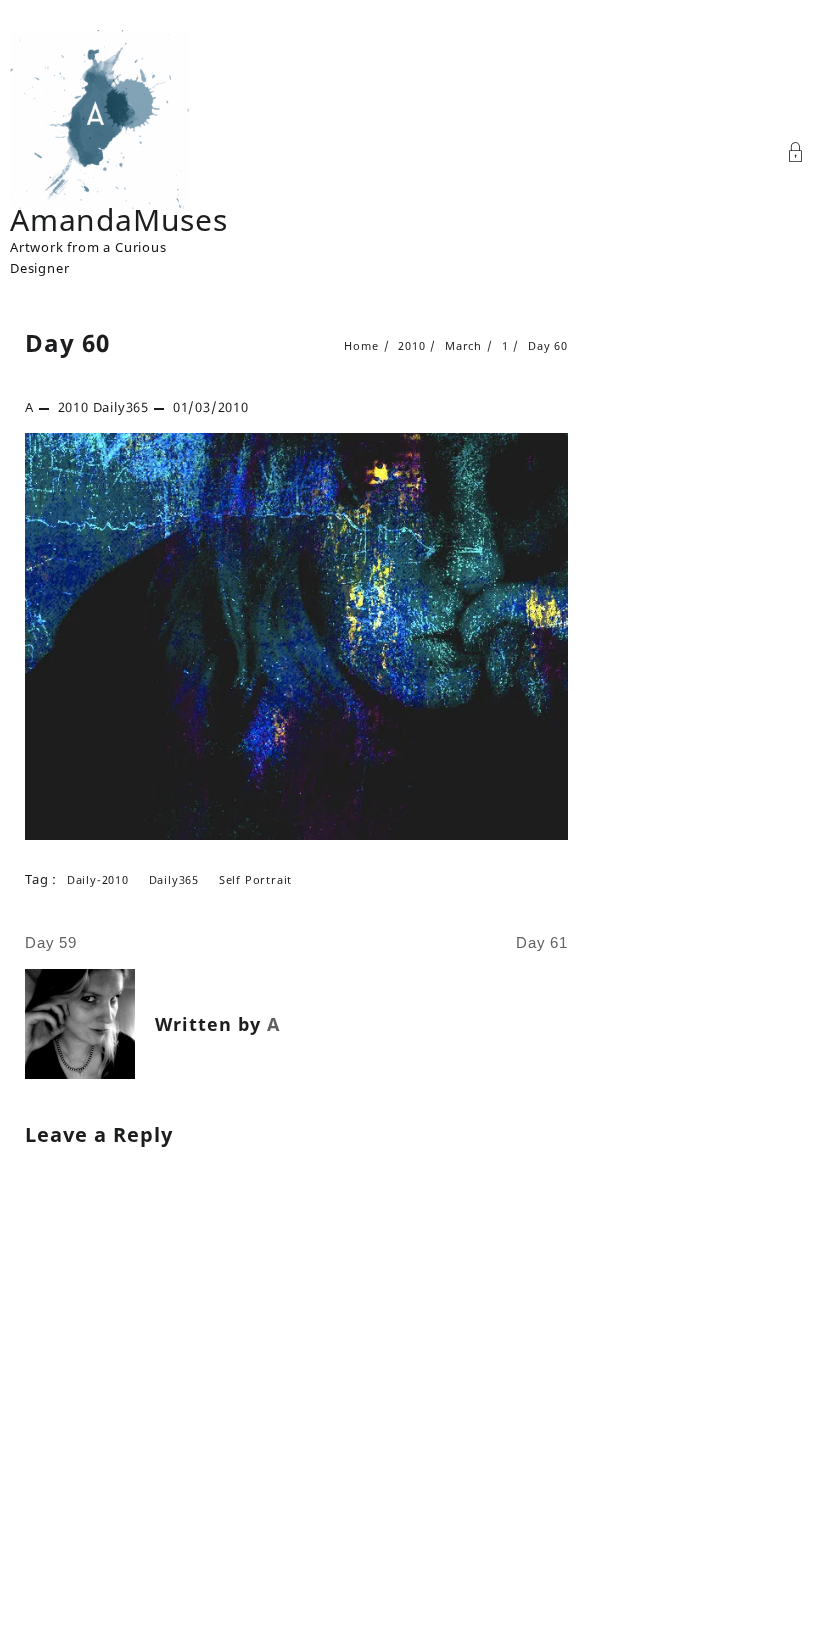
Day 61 (542, 942)
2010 (73, 407)
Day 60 (67, 342)
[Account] (796, 154)
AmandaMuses (119, 219)
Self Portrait (255, 879)
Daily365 (121, 407)
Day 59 (51, 942)
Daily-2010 (98, 879)
